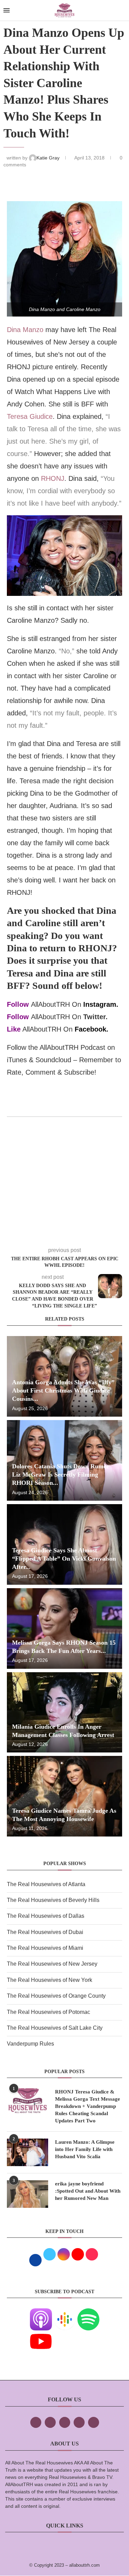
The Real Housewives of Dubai (45, 1932)
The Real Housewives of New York (50, 1980)
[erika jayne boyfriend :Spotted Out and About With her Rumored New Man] (28, 2194)
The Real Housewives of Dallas (46, 1916)
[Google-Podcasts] (65, 2313)
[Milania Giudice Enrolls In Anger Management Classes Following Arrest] (64, 1713)
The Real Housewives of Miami (45, 1948)
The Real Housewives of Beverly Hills (53, 1900)
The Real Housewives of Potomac (49, 2012)
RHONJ (53, 478)
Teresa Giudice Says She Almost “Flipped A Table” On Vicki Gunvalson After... (64, 1559)
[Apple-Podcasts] (41, 2313)
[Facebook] (36, 2422)
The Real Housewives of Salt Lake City (55, 2028)
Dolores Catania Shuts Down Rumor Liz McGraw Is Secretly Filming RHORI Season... (61, 1475)
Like (14, 1029)
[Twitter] (50, 2422)
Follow (18, 1004)
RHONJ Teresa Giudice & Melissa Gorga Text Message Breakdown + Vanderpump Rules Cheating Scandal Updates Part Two (88, 2106)
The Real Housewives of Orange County (56, 1996)
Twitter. (95, 1017)
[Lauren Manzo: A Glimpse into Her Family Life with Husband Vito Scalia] (28, 2152)
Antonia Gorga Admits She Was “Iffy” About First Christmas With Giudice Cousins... (63, 1391)
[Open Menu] (7, 10)
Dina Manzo (25, 330)
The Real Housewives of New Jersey (52, 1964)
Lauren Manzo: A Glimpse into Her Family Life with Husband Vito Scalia (85, 2149)
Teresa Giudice (30, 416)
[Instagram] (65, 2422)
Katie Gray (49, 158)
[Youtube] (41, 2335)
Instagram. (101, 1004)
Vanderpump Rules (30, 2044)
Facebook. (92, 1029)
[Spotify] (88, 2313)
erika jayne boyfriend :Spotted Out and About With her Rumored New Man (88, 2191)
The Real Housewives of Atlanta (46, 1884)
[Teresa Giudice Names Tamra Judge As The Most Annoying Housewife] (64, 1796)
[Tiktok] (79, 2422)
